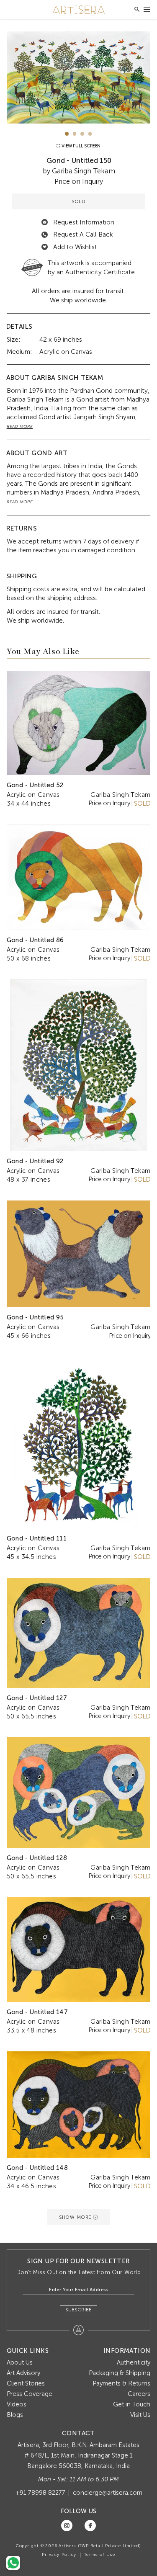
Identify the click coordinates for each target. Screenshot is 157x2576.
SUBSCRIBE (78, 2310)
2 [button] (75, 134)
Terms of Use (100, 2555)
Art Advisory (23, 2373)
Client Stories (26, 2383)
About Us (20, 2362)
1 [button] (67, 134)
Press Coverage (30, 2394)
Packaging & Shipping (120, 2373)
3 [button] (82, 134)
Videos (17, 2404)
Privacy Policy (59, 2555)
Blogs (15, 2415)
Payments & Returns (121, 2383)
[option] (79, 77)
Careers (139, 2394)
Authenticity (134, 2362)
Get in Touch (132, 2404)
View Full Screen (81, 146)
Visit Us (140, 2415)
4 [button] (90, 134)
